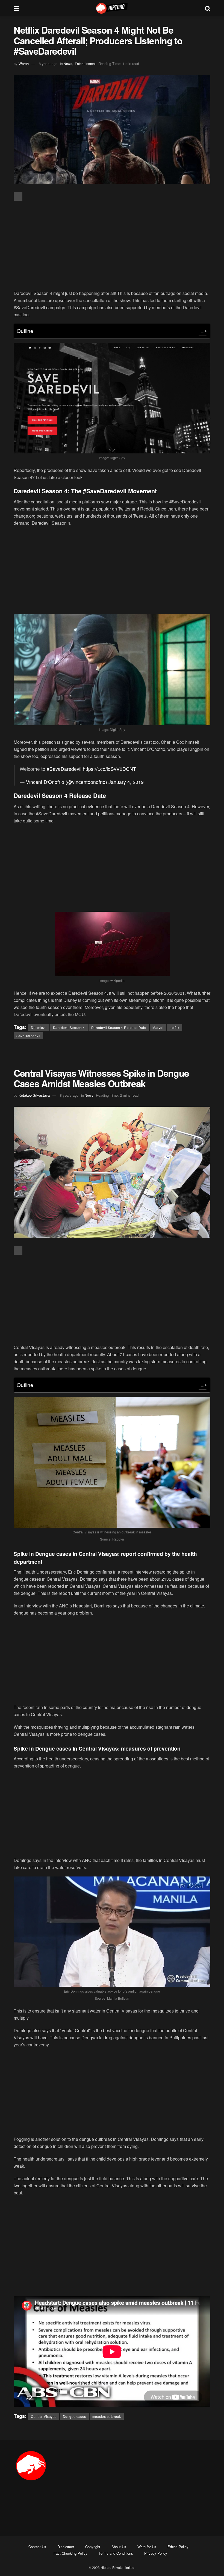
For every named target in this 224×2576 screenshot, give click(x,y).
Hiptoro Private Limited (117, 2567)
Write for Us (147, 2547)
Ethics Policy (178, 2547)
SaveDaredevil (28, 1036)
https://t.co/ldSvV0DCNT (109, 769)
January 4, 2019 (126, 782)
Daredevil (39, 1027)
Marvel (158, 1027)
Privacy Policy (156, 2553)
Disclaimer (66, 2547)
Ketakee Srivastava (34, 1095)
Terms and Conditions (116, 2553)
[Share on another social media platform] (18, 196)
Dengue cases (74, 2416)
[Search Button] (208, 8)
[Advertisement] (112, 246)
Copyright (93, 2547)
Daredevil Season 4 (69, 1027)
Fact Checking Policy (70, 2553)
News (68, 64)
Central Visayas (44, 2416)
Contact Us (37, 2547)
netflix (175, 1027)
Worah (24, 64)
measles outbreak (107, 2416)
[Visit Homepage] (112, 8)
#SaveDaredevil (64, 769)
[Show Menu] (16, 8)
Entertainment (85, 64)
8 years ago (48, 64)
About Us (119, 2547)
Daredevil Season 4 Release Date (119, 1027)
